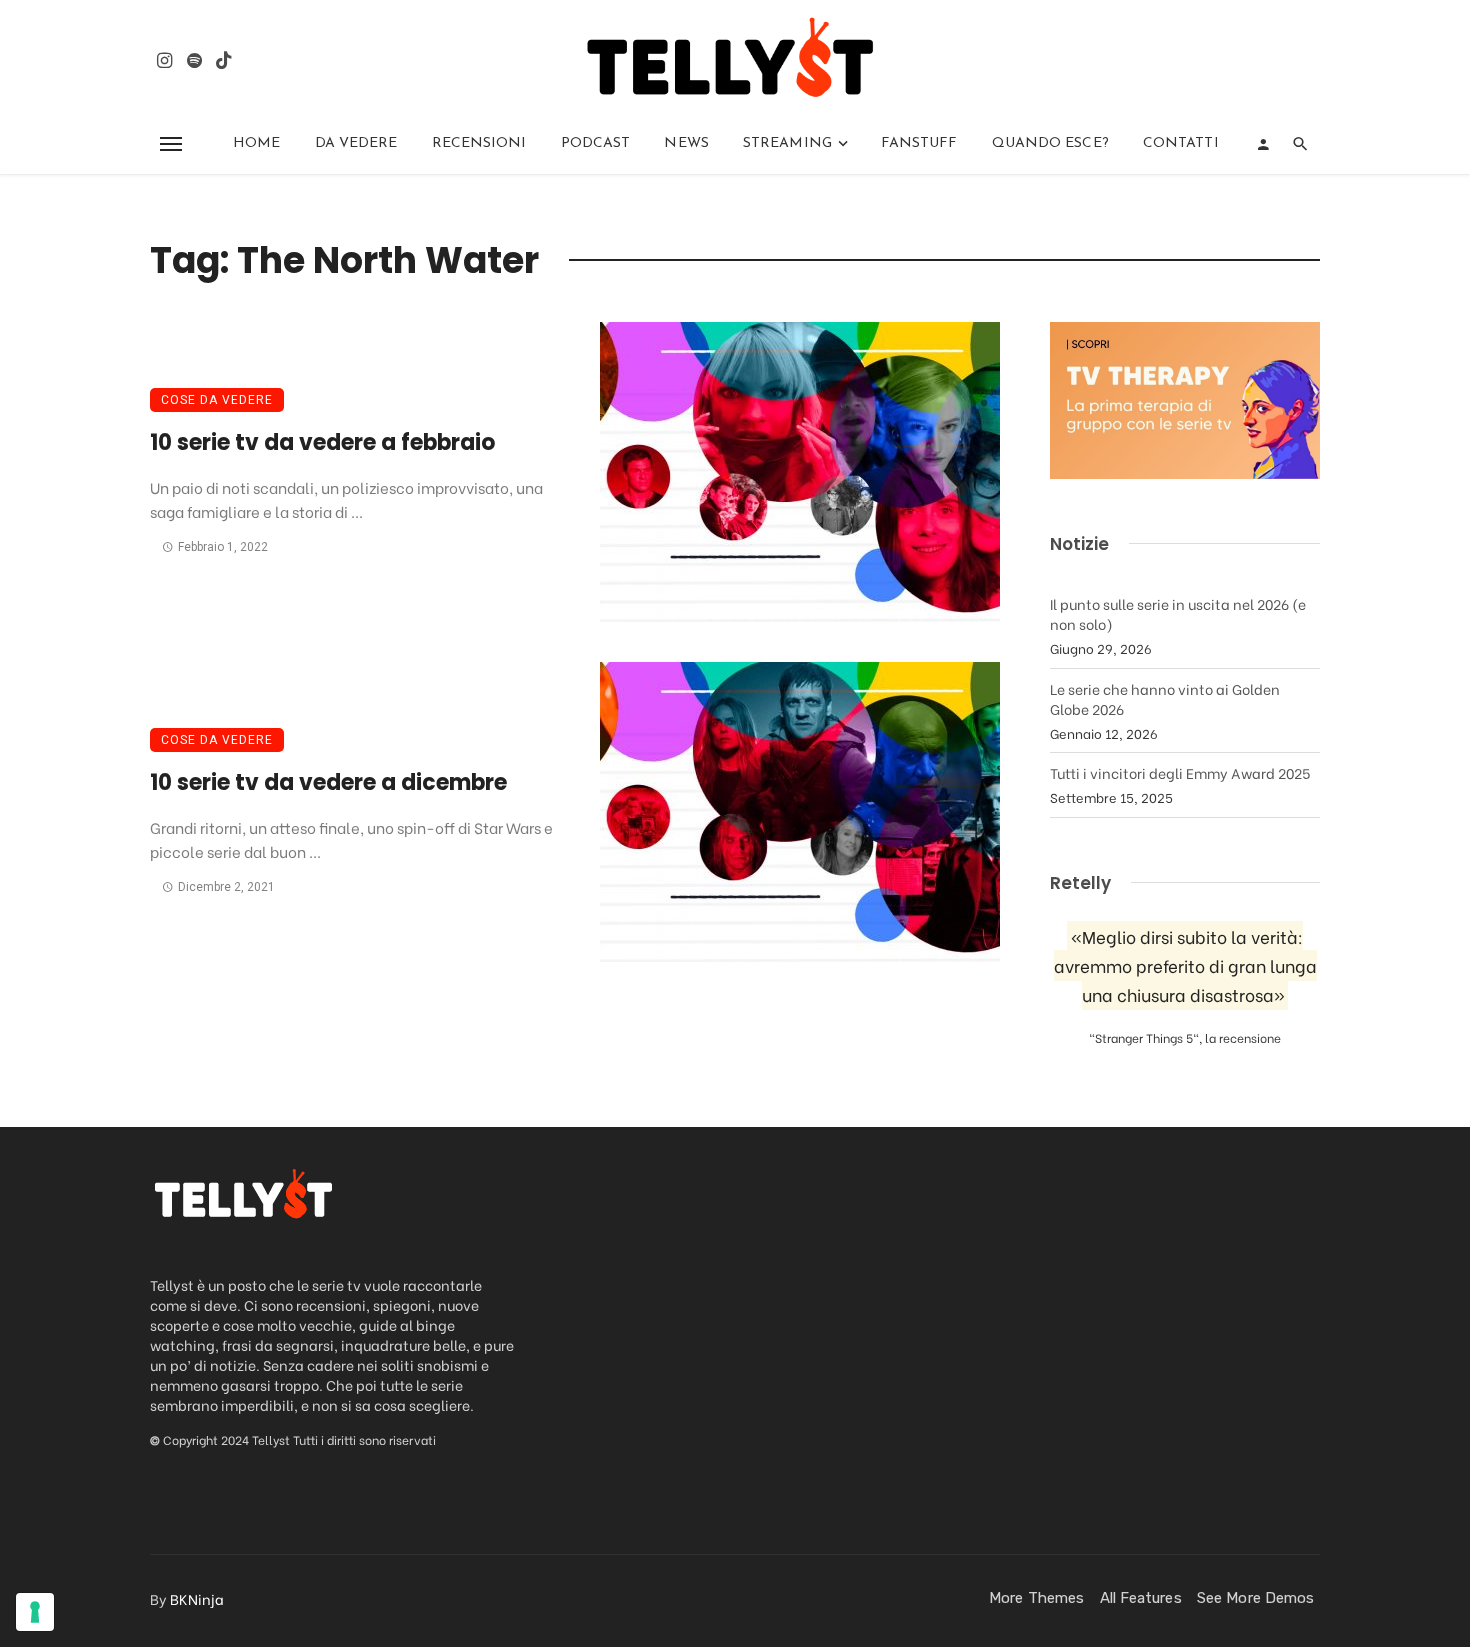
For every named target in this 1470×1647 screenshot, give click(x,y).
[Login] (1263, 144)
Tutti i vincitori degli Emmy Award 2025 (1180, 772)
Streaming (787, 143)
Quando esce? (1050, 143)
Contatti (1181, 143)
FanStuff (919, 143)
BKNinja (197, 1598)
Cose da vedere (217, 400)
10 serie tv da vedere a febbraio (322, 442)
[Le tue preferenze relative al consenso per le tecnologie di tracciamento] (35, 1612)
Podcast (596, 143)
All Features (1141, 1598)
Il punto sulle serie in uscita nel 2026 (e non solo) (1178, 613)
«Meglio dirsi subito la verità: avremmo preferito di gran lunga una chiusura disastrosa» (1185, 965)
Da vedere (356, 143)
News (686, 143)
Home (256, 143)
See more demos (1255, 1598)
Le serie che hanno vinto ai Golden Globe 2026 (1165, 698)
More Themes (1036, 1598)
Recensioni (479, 143)
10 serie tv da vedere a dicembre (328, 782)
